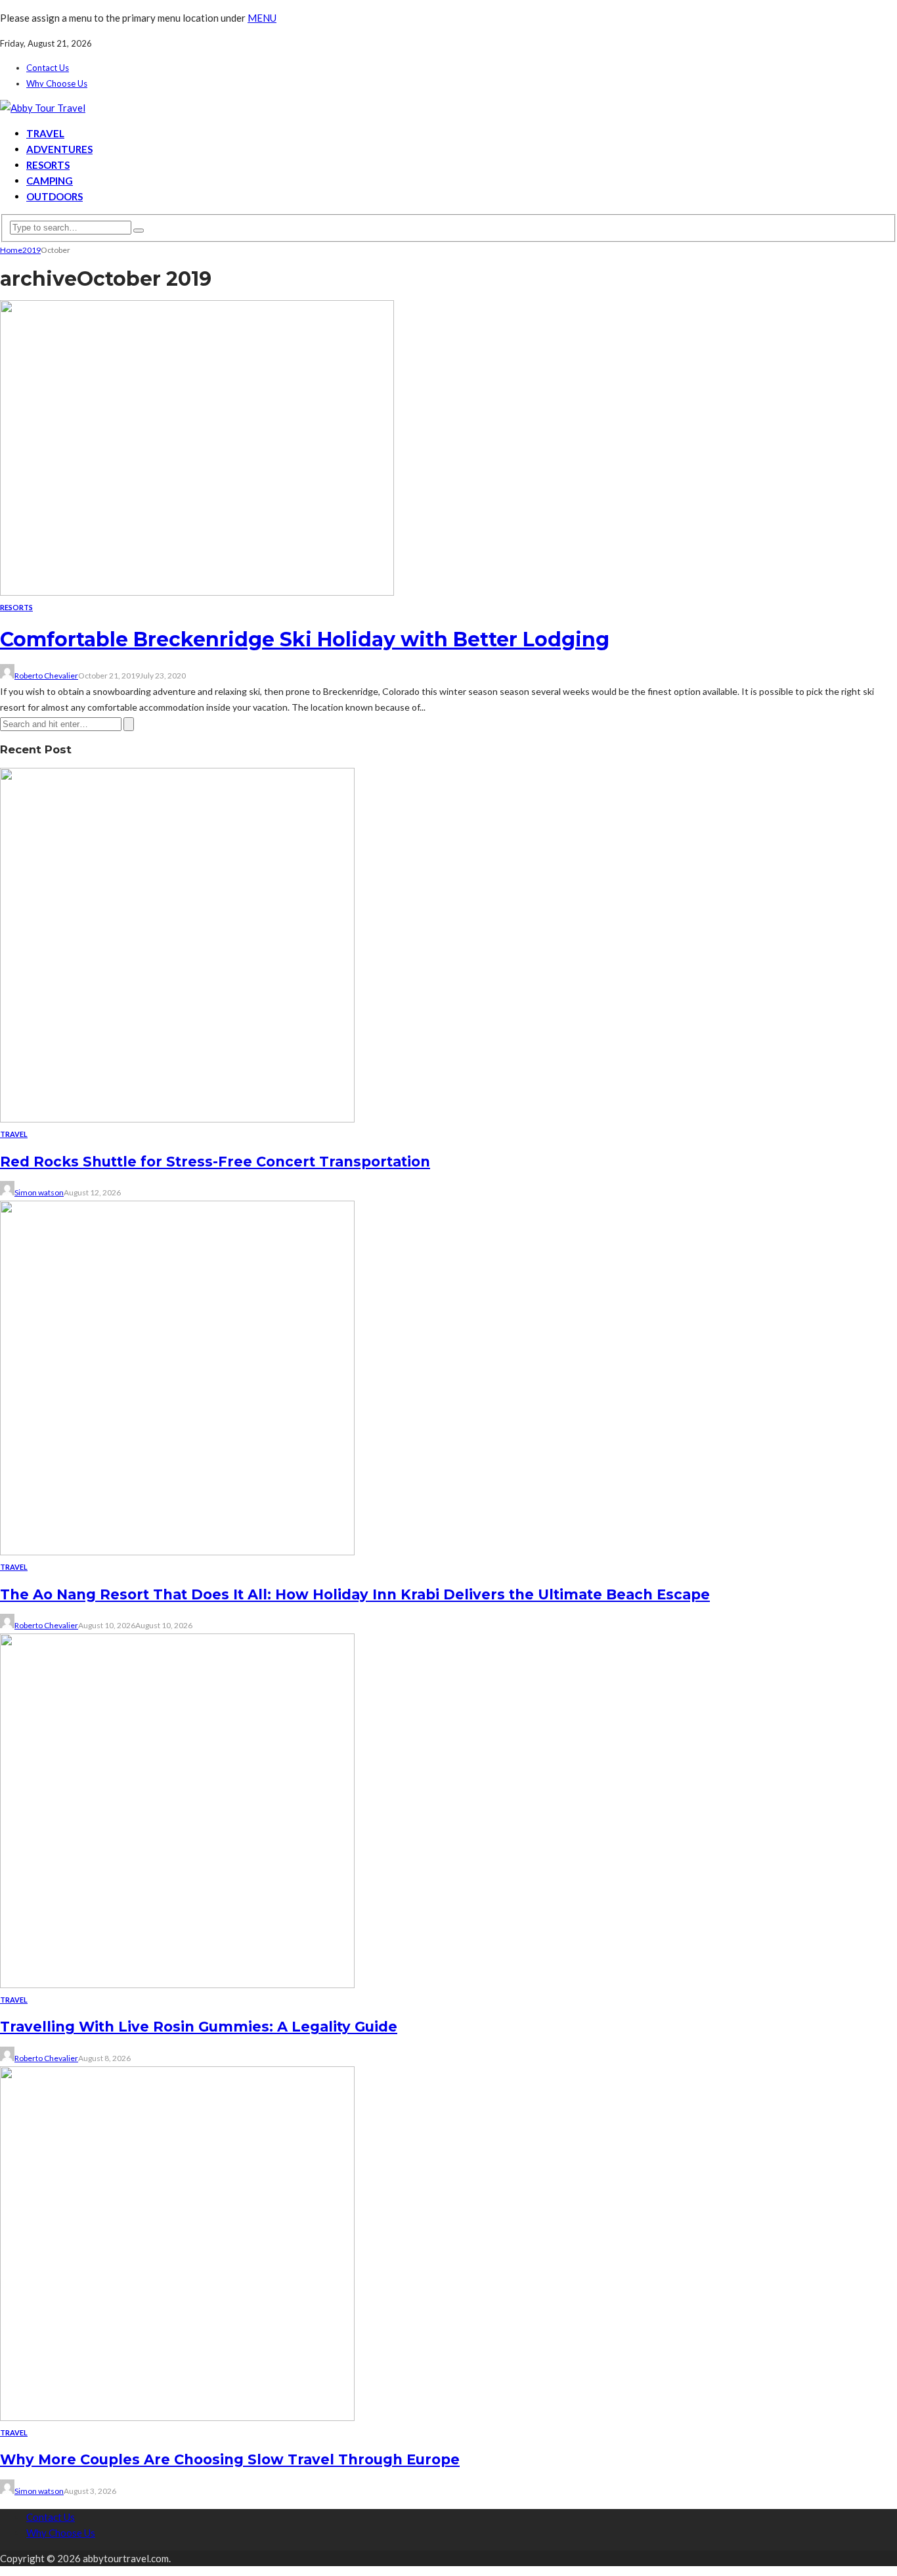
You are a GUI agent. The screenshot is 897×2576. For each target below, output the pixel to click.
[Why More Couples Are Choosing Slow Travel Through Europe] (177, 2417)
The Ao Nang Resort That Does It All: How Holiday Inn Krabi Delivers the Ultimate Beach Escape (355, 1594)
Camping (50, 181)
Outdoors (55, 196)
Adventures (59, 149)
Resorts (48, 165)
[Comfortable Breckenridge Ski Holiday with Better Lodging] (197, 592)
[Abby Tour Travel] (43, 108)
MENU (262, 18)
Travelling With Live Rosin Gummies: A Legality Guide (199, 2027)
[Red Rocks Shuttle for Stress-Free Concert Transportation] (177, 1119)
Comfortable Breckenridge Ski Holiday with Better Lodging (305, 639)
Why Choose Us (57, 83)
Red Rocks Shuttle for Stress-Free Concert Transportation (215, 1162)
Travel (45, 133)
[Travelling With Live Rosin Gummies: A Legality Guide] (177, 1984)
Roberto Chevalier (46, 676)
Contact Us (48, 68)
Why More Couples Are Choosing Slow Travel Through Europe (230, 2459)
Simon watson (39, 1192)
